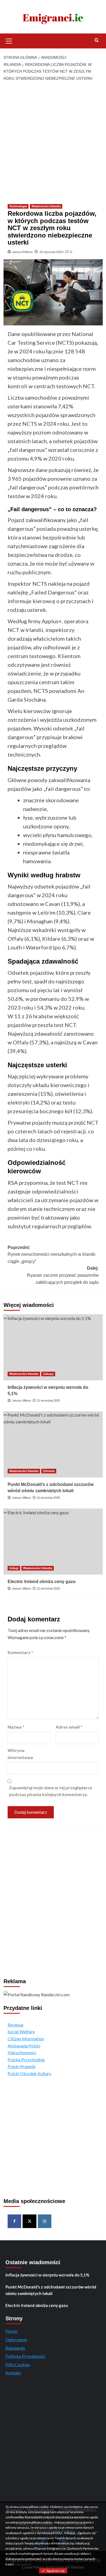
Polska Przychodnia (26, 2060)
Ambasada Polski (24, 2046)
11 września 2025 (49, 1400)
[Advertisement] (53, 140)
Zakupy (48, 1374)
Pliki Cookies (18, 2364)
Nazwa (16, 1727)
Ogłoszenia (16, 2339)
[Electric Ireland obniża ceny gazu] (53, 1542)
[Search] (97, 40)
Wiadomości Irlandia (46, 206)
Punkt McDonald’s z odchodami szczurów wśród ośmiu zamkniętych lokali (51, 2290)
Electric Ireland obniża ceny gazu (42, 1582)
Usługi (14, 1568)
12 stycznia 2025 (51, 252)
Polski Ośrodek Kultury (29, 2073)
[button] (9, 40)
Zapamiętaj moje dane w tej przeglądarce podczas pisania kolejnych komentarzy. (51, 1791)
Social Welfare (21, 2032)
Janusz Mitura (22, 252)
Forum (11, 2331)
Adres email (69, 1727)
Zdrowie (49, 1471)
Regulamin (15, 2348)
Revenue (15, 2025)
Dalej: (63, 1275)
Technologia (18, 206)
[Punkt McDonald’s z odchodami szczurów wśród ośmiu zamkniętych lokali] (53, 1444)
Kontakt (13, 2373)
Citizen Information (26, 2039)
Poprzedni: (52, 1254)
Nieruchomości (22, 2052)
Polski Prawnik (22, 2066)
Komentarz (20, 1652)
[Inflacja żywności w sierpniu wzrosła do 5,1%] (53, 1347)
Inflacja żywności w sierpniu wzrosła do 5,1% (47, 2275)
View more (23, 2564)
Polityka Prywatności (25, 2356)
